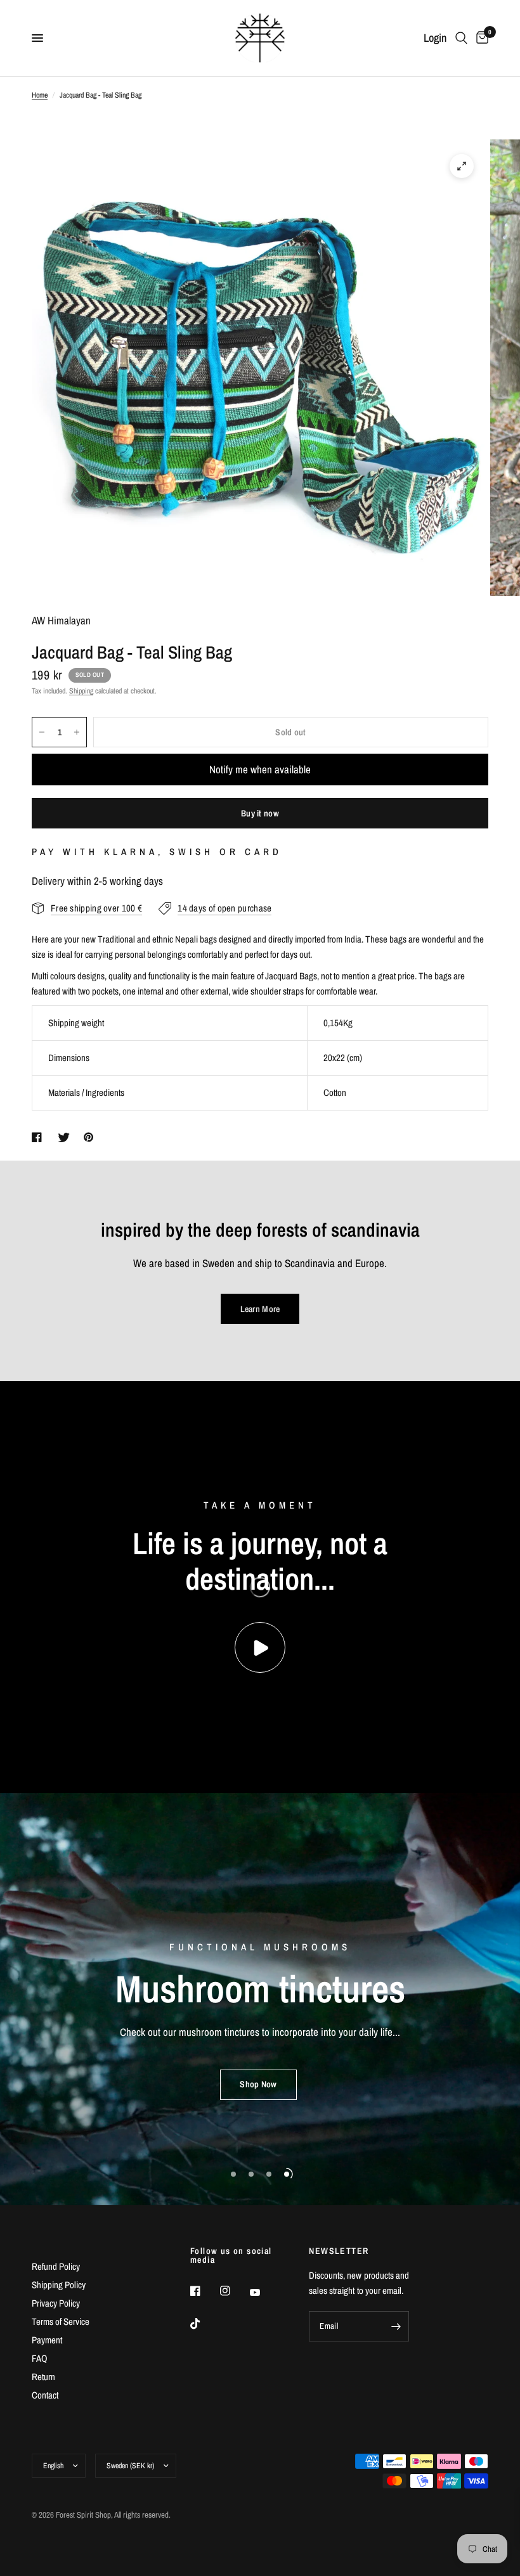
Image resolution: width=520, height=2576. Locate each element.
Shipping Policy (59, 2285)
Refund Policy (56, 2266)
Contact (45, 2395)
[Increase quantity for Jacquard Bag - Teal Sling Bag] (77, 732)
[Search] (461, 38)
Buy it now (260, 813)
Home (40, 95)
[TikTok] (204, 2324)
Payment (47, 2340)
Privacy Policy (56, 2303)
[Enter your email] (396, 2326)
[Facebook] (204, 2291)
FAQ (40, 2358)
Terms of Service (61, 2322)
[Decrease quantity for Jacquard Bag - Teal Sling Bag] (42, 732)
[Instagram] (234, 2291)
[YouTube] (264, 2293)
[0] (480, 38)
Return (43, 2377)
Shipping (81, 691)
